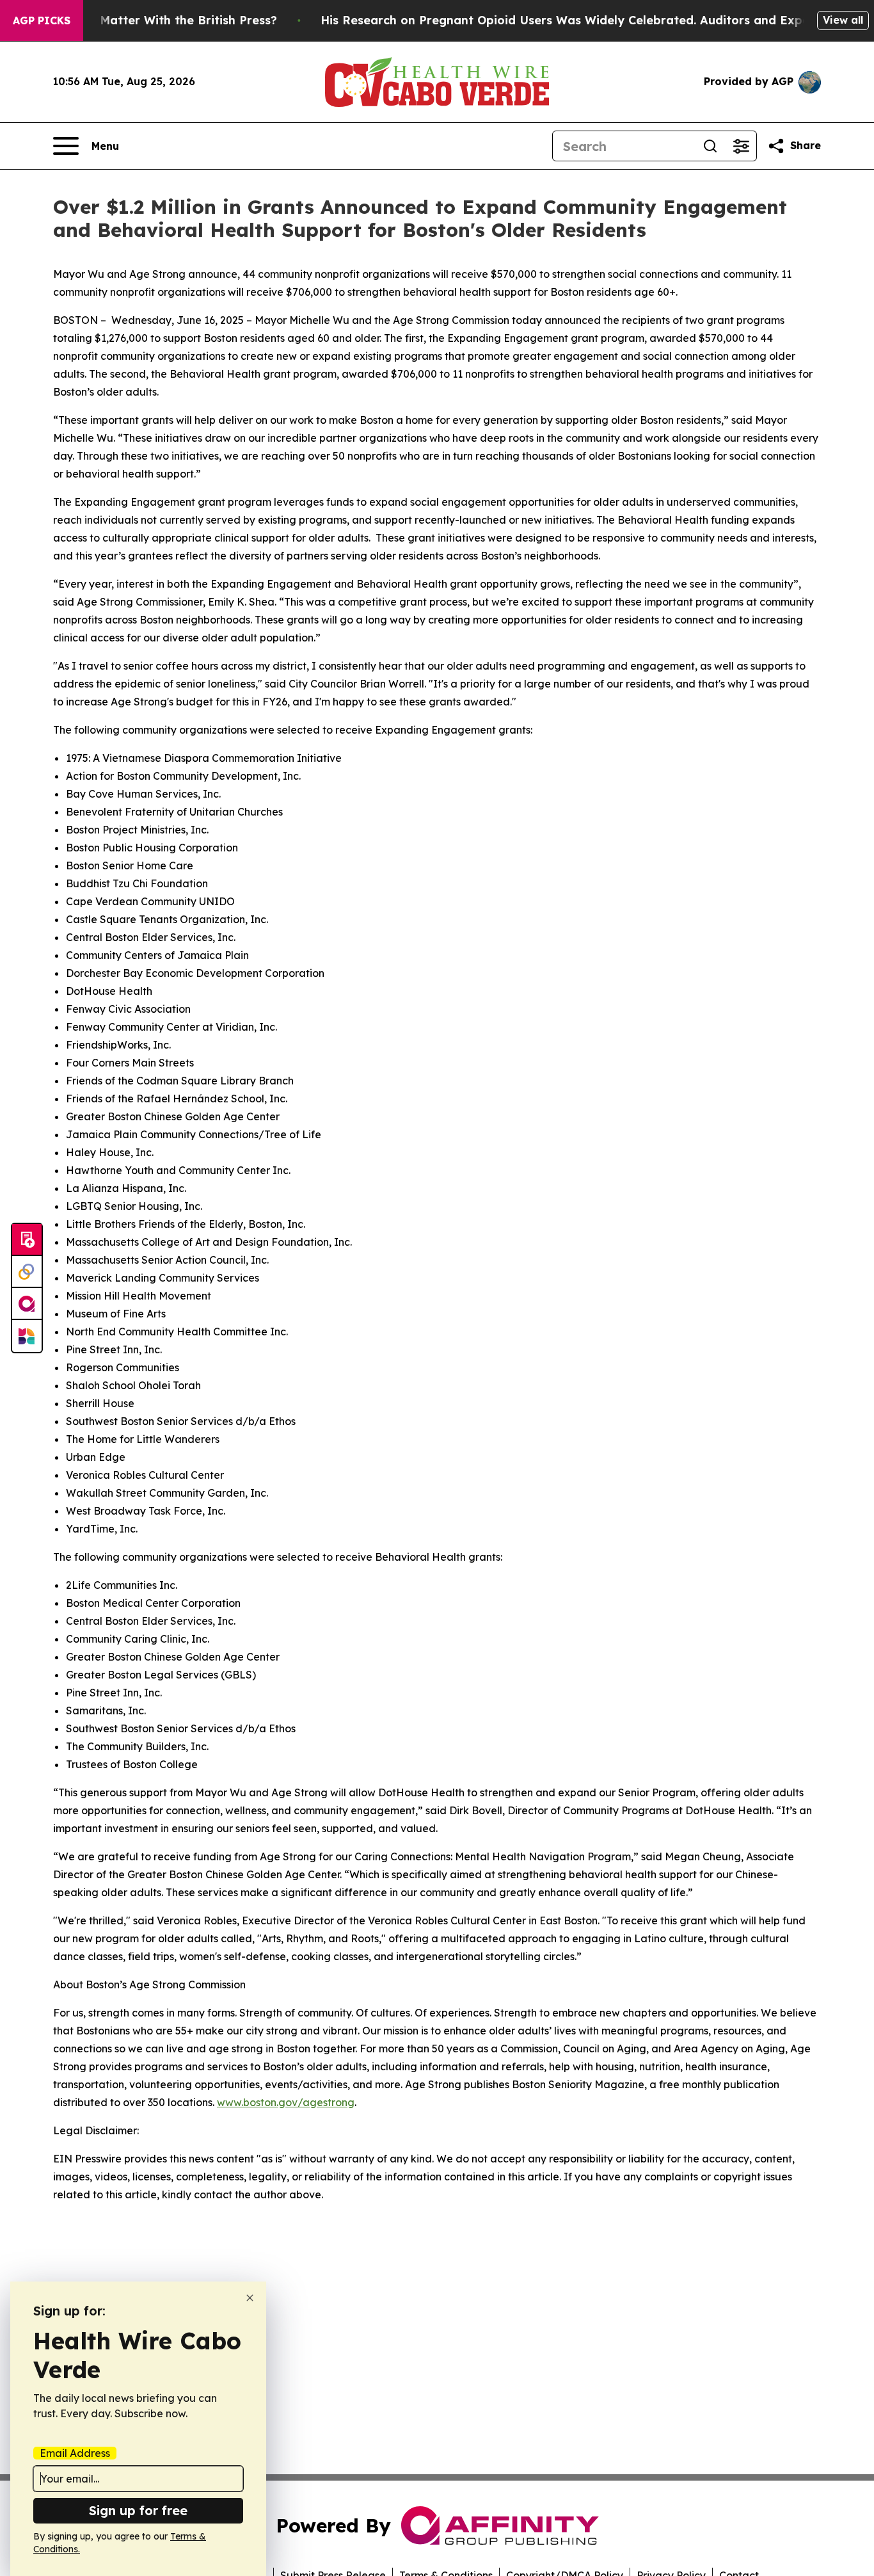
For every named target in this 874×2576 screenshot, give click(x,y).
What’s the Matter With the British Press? (155, 20)
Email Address (75, 2453)
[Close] (250, 2298)
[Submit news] (27, 1240)
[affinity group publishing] (27, 1304)
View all (843, 20)
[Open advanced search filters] (741, 146)
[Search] (710, 146)
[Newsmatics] (27, 1336)
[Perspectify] (27, 1272)
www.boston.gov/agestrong (286, 2102)
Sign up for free (138, 2510)
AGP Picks (42, 20)
